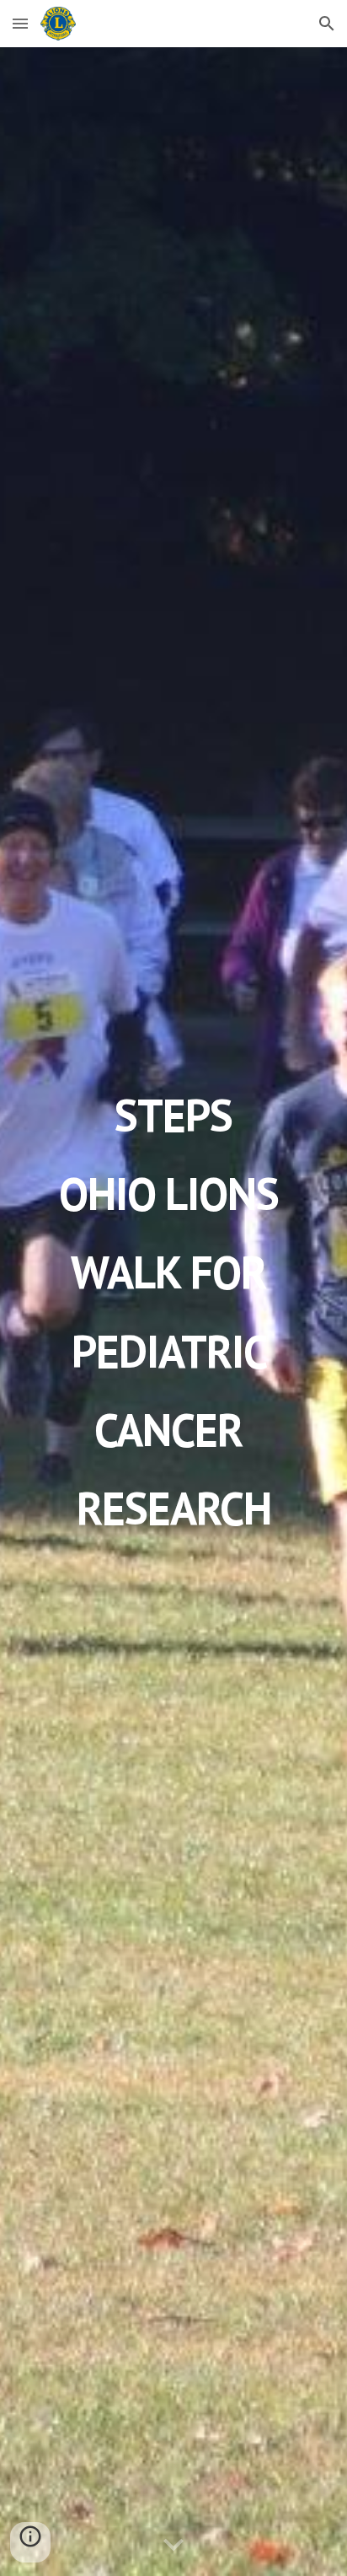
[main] (173, 1312)
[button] (20, 23)
